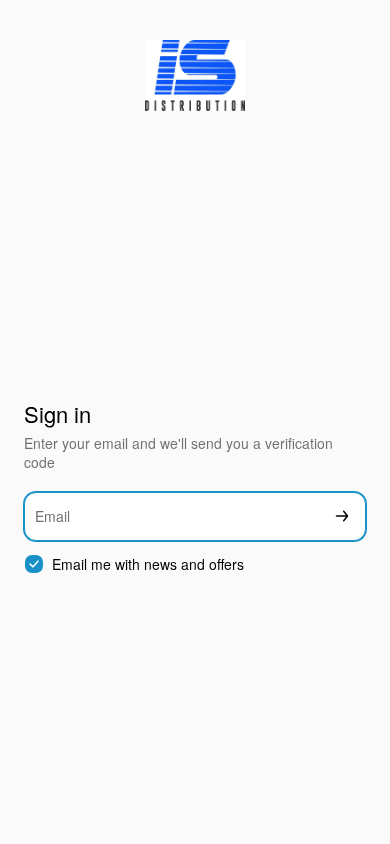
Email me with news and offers (148, 564)
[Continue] (342, 516)
